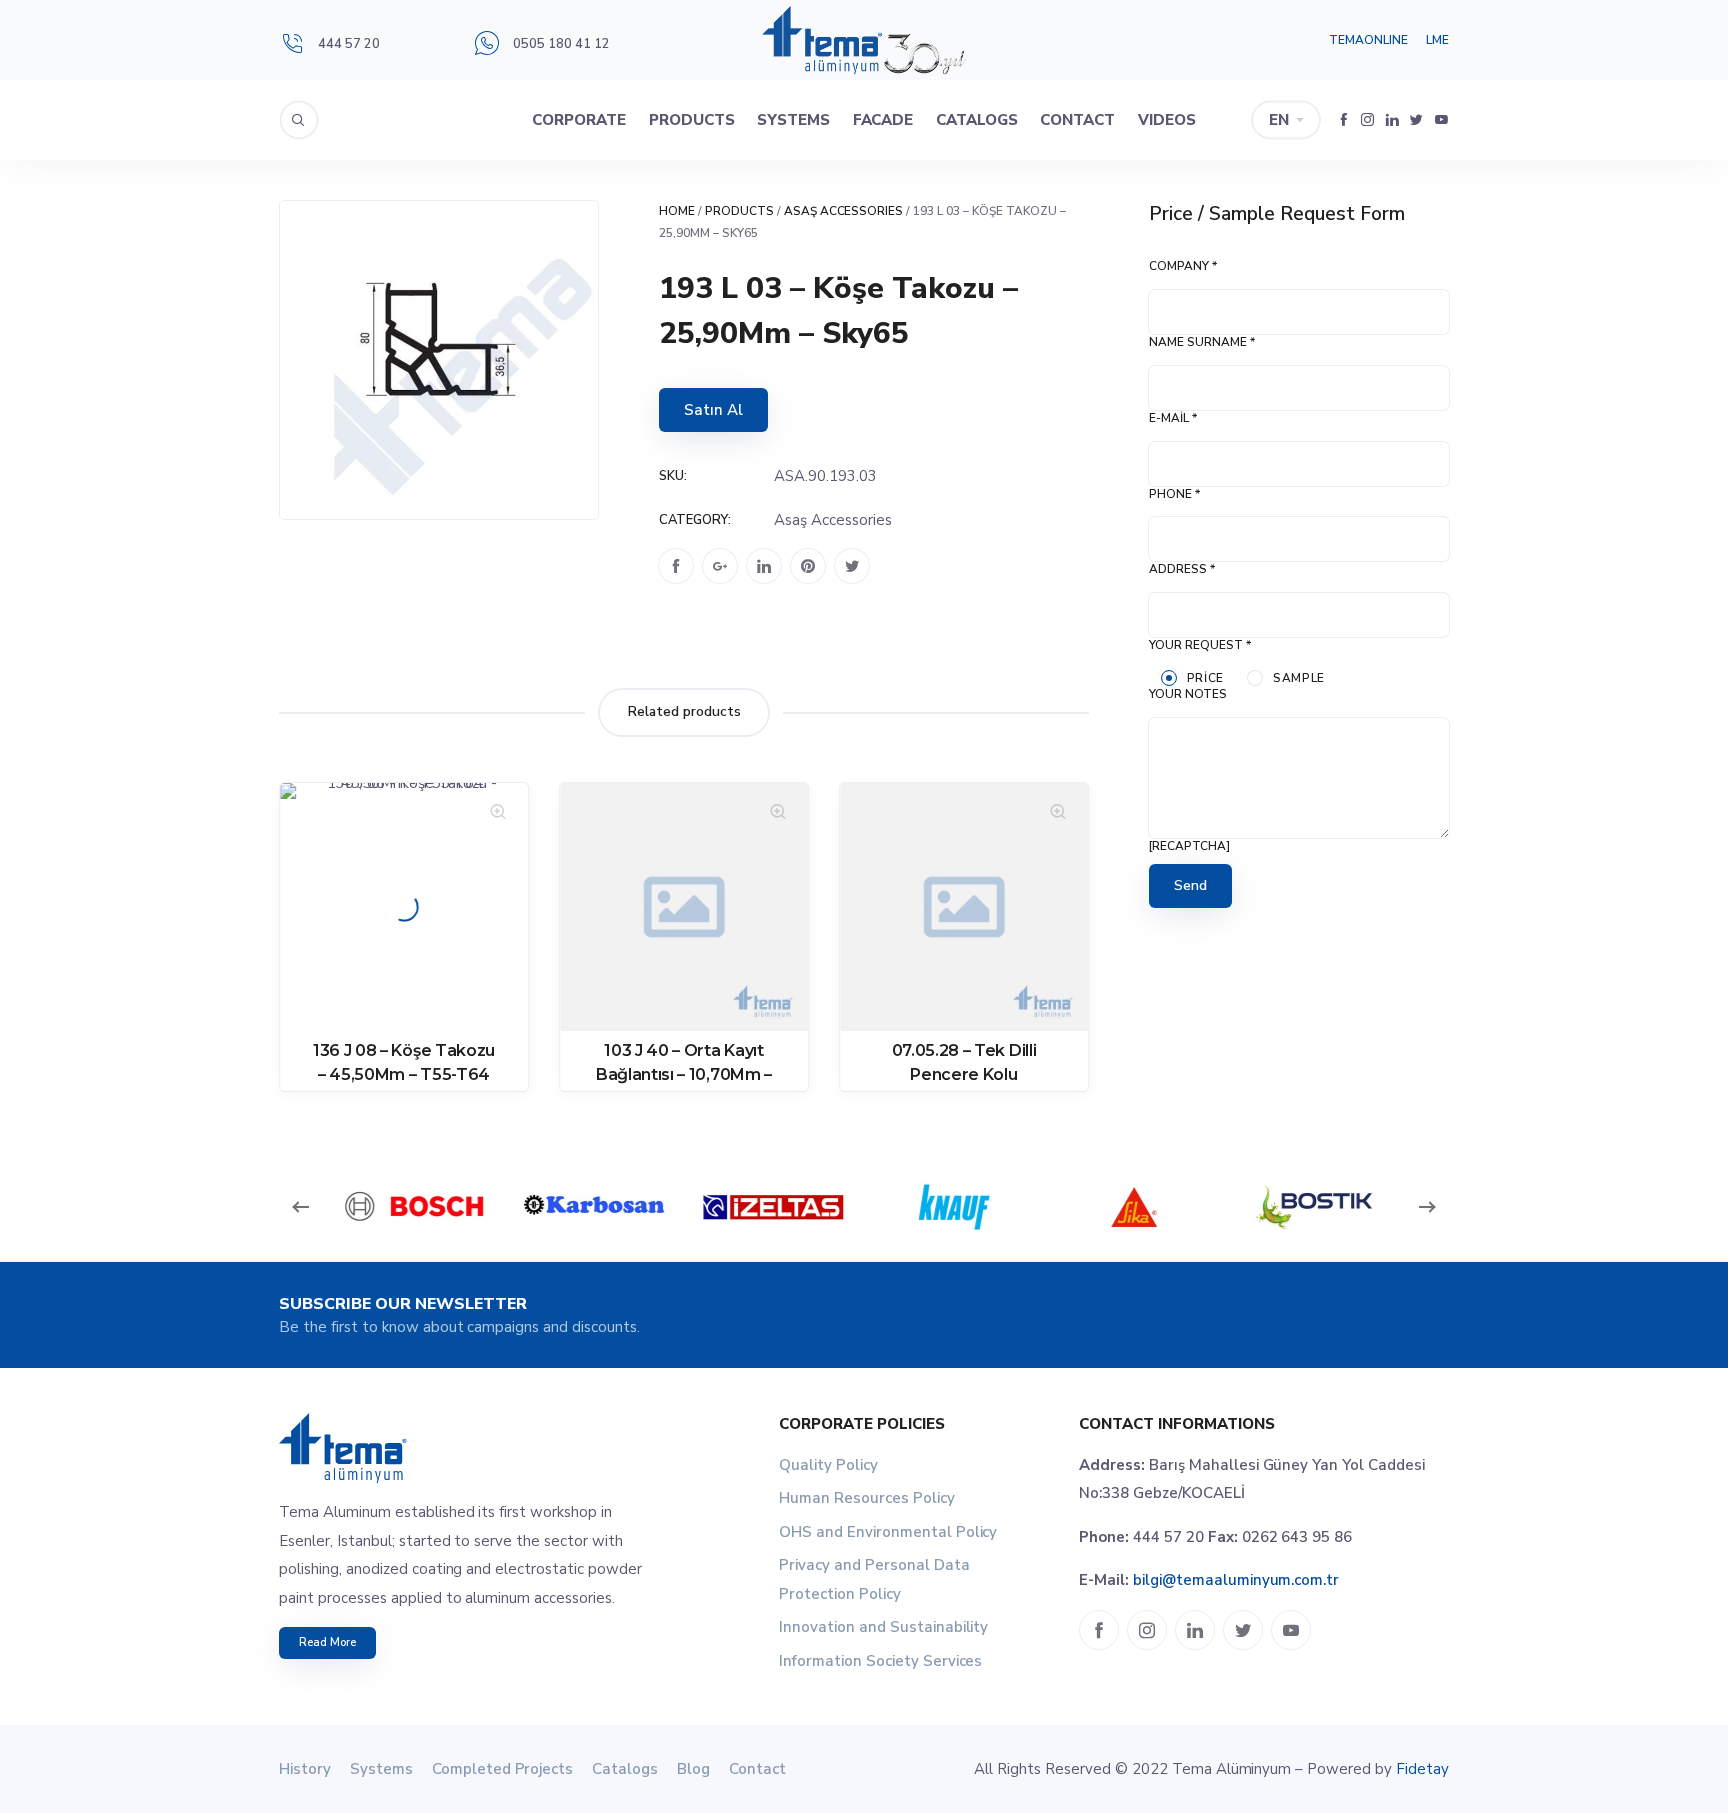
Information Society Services (880, 1661)
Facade (883, 120)
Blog (693, 1769)
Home (677, 211)
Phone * (1174, 494)
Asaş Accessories (844, 211)
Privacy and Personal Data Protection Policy (874, 1579)
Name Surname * (1202, 342)
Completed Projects (503, 1769)
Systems (793, 120)
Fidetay (1422, 1769)
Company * (1183, 266)
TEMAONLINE (1368, 40)
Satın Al (713, 410)
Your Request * (1200, 645)
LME (1437, 40)
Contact (1077, 120)
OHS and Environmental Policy (888, 1532)
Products (692, 120)
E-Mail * (1173, 418)
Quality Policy (828, 1465)
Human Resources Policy (867, 1498)
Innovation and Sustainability (883, 1627)
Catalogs (977, 120)
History (305, 1769)
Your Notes (1188, 694)
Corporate (579, 120)
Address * (1182, 569)
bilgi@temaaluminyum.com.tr (1236, 1580)
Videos (1167, 120)
